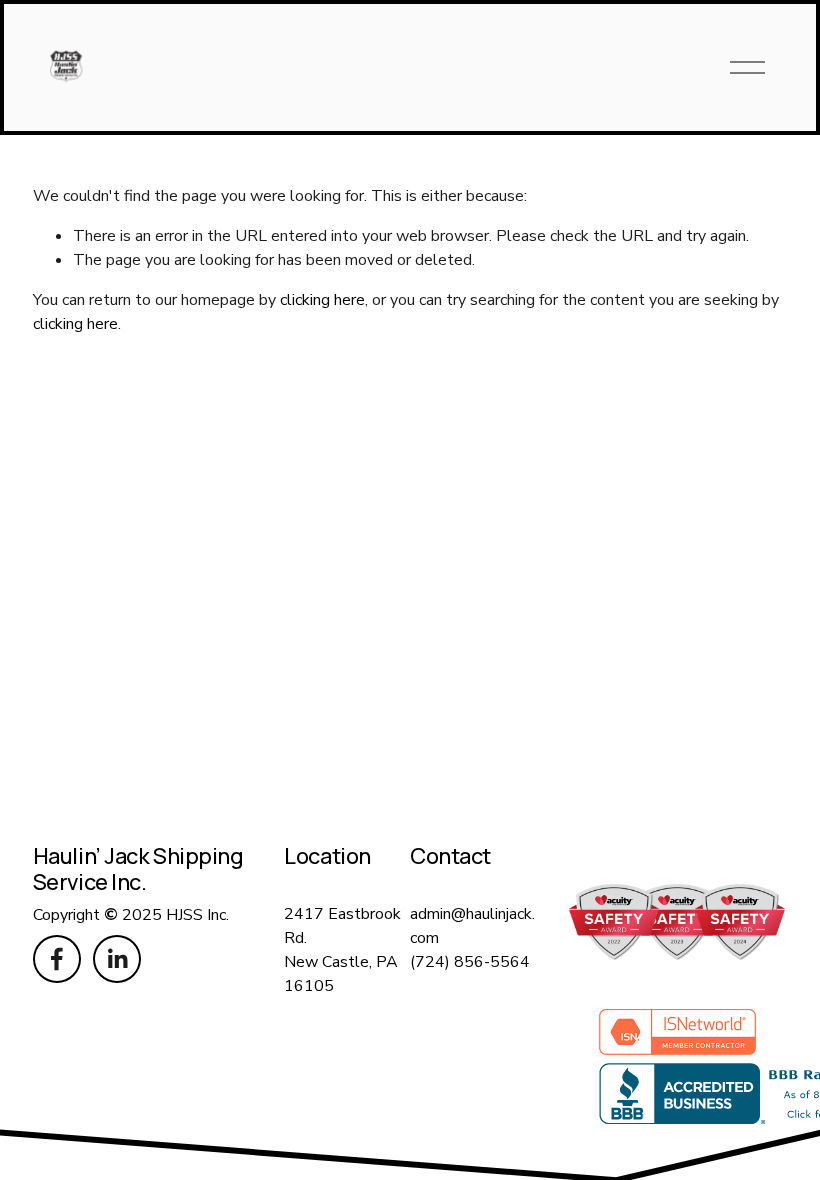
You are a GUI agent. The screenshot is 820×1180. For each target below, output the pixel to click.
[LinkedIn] (117, 959)
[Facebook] (57, 959)
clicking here (322, 300)
